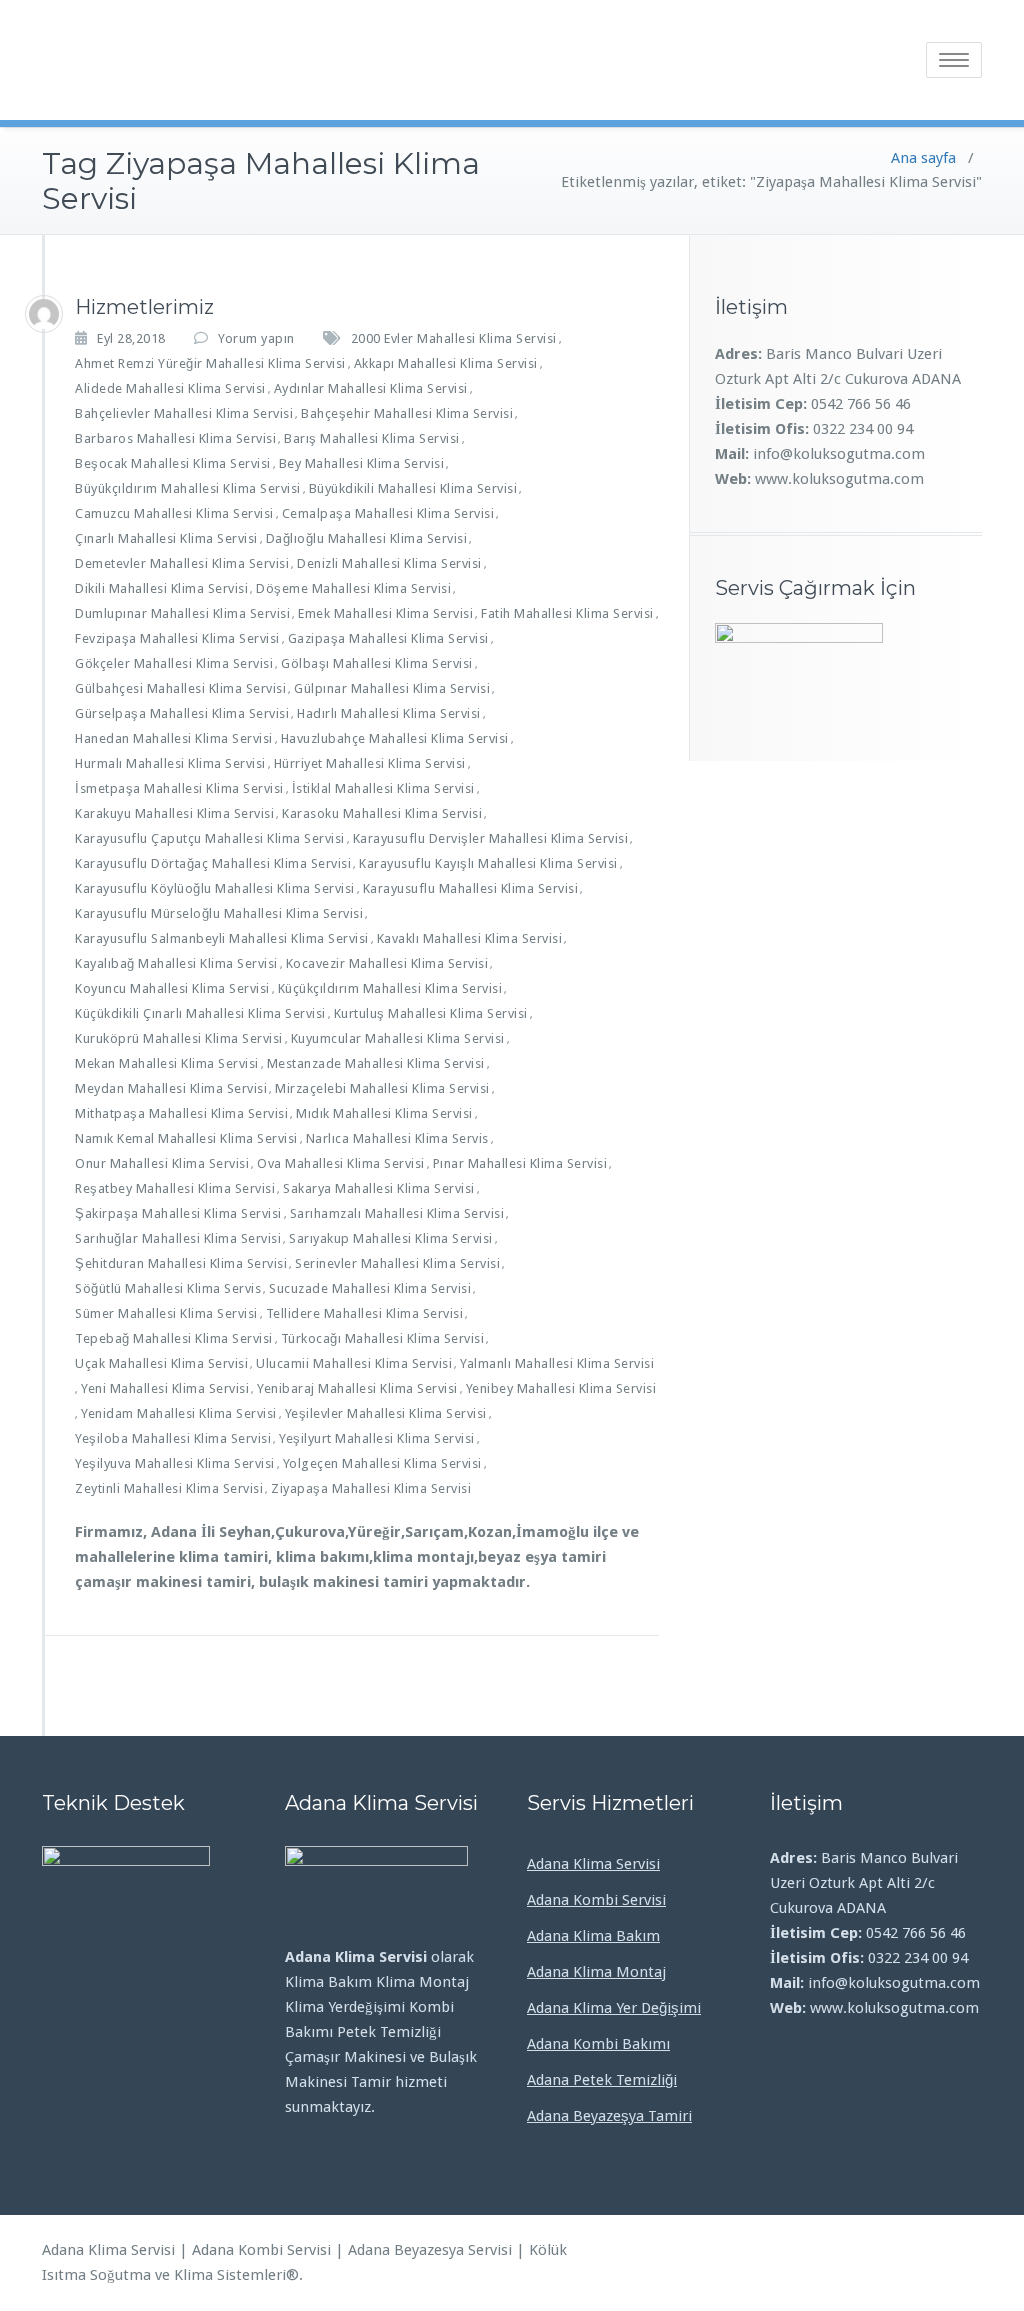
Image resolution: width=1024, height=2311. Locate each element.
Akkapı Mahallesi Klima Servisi (446, 363)
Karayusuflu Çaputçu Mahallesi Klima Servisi (210, 838)
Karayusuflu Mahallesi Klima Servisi (471, 888)
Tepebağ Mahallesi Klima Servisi (174, 1338)
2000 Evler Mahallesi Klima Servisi (454, 338)
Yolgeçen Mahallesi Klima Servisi (382, 1463)
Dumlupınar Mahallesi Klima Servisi (182, 613)
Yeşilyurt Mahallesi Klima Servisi (377, 1438)
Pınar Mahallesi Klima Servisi (520, 1163)
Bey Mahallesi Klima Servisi (362, 463)
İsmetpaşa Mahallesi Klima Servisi (179, 788)
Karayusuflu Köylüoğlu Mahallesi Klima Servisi (215, 888)
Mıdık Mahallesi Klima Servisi (384, 1113)
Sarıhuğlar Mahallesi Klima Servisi (178, 1238)
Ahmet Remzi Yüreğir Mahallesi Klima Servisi (210, 363)
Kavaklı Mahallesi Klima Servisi (470, 938)
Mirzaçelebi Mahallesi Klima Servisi (382, 1088)
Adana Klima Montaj (596, 1972)
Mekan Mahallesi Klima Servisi (167, 1063)
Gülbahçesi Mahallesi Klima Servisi (180, 688)
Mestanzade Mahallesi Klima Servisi (376, 1063)
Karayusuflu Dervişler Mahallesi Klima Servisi (491, 838)
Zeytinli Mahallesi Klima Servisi (169, 1488)
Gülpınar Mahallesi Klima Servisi (392, 688)
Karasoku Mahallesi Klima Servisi (382, 813)
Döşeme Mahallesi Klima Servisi (353, 588)
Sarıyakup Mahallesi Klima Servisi (391, 1238)
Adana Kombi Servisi (596, 1900)
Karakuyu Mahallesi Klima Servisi (174, 813)
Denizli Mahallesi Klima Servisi (389, 563)
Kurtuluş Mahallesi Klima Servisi (431, 1013)
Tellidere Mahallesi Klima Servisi (365, 1313)
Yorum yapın (256, 338)
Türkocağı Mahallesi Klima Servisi (383, 1338)
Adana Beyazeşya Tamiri (609, 2116)
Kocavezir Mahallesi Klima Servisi (387, 963)
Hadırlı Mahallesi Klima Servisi (389, 713)
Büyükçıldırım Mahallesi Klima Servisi (188, 488)
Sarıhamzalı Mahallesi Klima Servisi (397, 1213)
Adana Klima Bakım (593, 1936)
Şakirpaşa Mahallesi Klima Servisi (178, 1213)
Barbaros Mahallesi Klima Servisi (175, 438)
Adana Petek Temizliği (602, 2080)
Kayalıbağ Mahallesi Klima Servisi (176, 963)
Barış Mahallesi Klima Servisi (372, 438)
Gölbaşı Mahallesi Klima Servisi (377, 663)
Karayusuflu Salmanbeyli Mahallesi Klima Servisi (222, 938)
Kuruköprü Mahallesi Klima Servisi (179, 1038)
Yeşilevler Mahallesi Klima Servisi (386, 1413)
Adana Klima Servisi (593, 1864)
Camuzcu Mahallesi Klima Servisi (174, 513)
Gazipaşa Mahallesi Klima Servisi (388, 638)
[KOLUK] (44, 314)
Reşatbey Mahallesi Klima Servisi (175, 1188)
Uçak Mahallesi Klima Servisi (161, 1363)
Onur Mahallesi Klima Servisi (162, 1163)
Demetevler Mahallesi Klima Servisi (182, 563)
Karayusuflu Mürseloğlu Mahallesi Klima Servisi (219, 913)
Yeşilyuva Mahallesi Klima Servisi (175, 1463)
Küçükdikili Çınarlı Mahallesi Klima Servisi (200, 1013)
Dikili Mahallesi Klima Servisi (161, 588)
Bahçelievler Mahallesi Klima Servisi (184, 413)
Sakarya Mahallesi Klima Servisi (379, 1188)
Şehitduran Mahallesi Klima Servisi (181, 1263)
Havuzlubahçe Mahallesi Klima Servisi (395, 738)
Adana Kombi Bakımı (598, 2044)
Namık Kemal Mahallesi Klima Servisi (186, 1138)
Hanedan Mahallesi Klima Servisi (174, 738)
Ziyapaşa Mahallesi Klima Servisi (371, 1488)
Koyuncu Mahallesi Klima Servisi (172, 988)
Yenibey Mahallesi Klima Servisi (561, 1388)
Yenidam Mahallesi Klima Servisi (179, 1413)
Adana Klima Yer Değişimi (614, 2008)
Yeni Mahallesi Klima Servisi (165, 1388)
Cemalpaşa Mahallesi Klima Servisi (388, 513)
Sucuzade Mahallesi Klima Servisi (370, 1288)
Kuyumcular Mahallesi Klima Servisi (398, 1038)
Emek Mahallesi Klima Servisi (385, 613)
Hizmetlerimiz (144, 307)
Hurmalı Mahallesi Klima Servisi (170, 763)
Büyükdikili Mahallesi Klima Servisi (413, 488)
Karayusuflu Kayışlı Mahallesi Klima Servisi (488, 863)
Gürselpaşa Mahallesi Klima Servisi (182, 713)
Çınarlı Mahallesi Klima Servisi (166, 538)
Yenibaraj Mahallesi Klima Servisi (357, 1388)
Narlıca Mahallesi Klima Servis (397, 1138)
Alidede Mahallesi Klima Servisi (170, 388)
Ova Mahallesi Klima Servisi (341, 1163)
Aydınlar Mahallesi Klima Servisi (371, 388)
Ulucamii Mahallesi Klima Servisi (354, 1363)
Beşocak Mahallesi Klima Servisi (173, 463)
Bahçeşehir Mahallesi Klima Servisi (407, 413)
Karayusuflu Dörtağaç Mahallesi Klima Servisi (213, 863)
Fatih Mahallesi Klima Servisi (567, 613)
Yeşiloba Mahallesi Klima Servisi (173, 1438)
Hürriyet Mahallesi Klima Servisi (370, 763)
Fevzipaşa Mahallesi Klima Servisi (177, 638)
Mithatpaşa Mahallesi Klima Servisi (181, 1113)
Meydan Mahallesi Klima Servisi (171, 1088)
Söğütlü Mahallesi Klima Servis (168, 1288)
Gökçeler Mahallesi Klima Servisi (174, 663)
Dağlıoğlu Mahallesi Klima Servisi (367, 538)
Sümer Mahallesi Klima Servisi (166, 1313)
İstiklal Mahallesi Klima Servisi (383, 788)
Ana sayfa (923, 158)
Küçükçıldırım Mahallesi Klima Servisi (390, 988)
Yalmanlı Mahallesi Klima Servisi (557, 1363)
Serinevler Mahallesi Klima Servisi (397, 1263)
